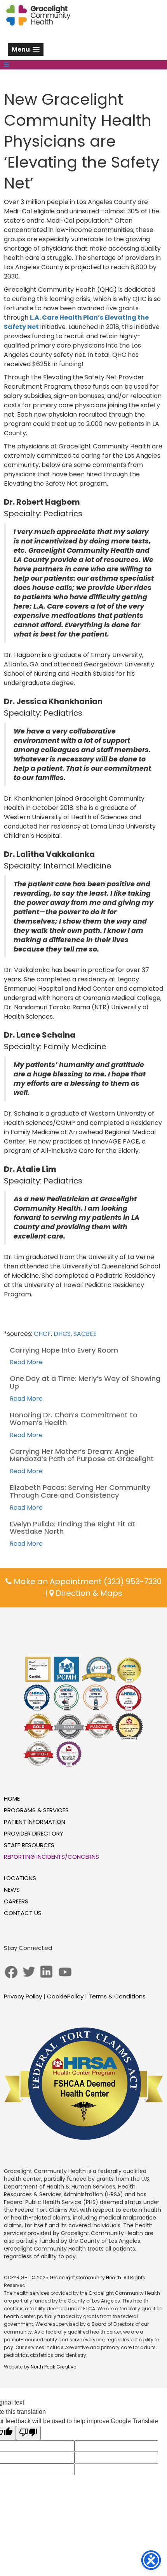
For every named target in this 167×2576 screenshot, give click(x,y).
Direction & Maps (88, 1593)
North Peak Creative (53, 2367)
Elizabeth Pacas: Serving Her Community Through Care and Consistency (80, 1491)
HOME (12, 1798)
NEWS (12, 1890)
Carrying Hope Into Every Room (64, 1350)
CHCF (42, 1334)
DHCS (62, 1334)
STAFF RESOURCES (29, 1845)
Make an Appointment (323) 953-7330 (87, 1581)
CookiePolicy (65, 1996)
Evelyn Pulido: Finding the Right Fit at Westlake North (72, 1528)
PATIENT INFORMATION (35, 1822)
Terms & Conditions (117, 1996)
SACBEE (85, 1334)
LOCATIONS (20, 1878)
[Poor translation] (28, 2433)
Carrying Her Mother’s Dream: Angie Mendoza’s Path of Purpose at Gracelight (82, 1455)
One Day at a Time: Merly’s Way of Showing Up (85, 1382)
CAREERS (16, 1901)
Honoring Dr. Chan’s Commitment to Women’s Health (74, 1419)
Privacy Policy (23, 1996)
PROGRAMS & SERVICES (36, 1810)
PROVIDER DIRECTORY (34, 1833)
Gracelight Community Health (85, 2278)
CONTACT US (23, 1913)
